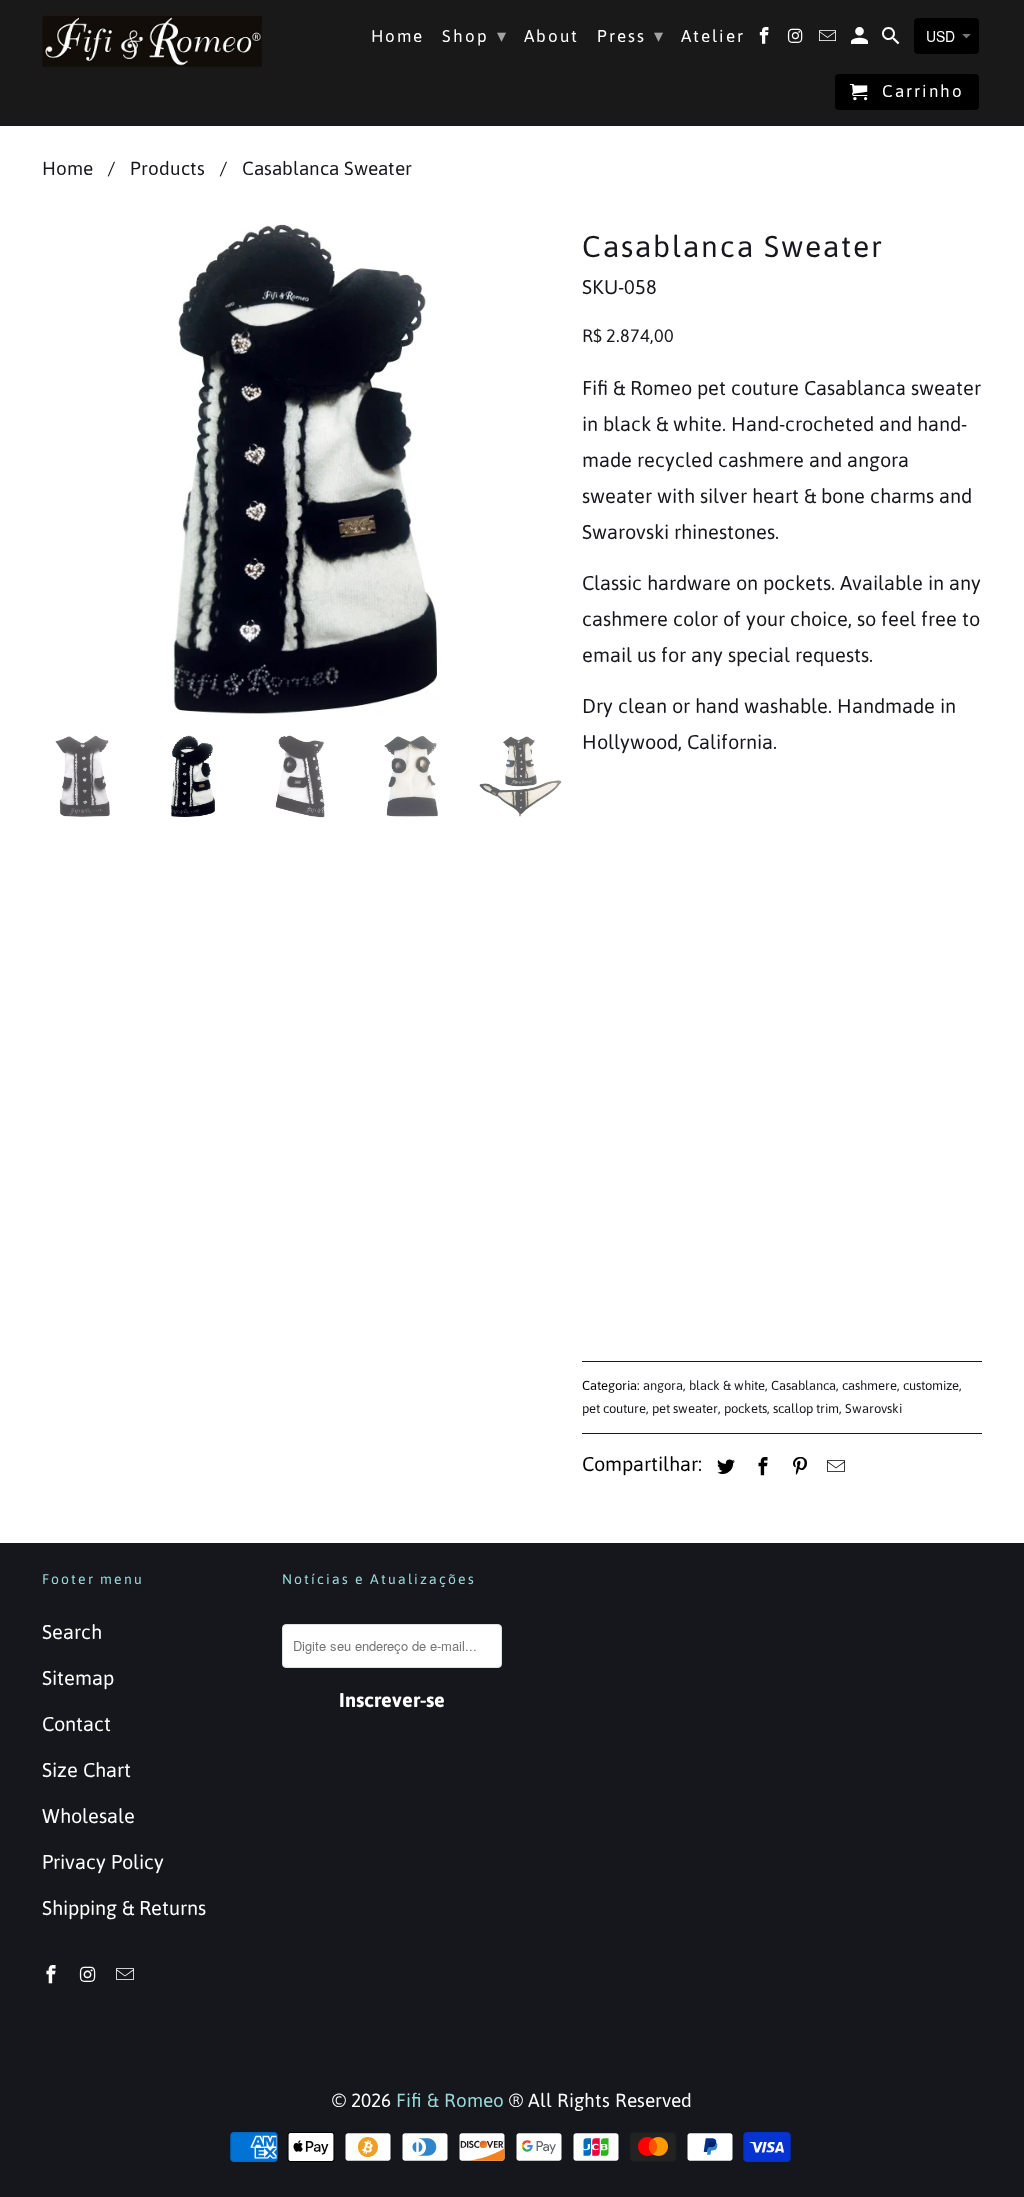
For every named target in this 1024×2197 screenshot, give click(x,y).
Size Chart (86, 1769)
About (551, 36)
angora (663, 1385)
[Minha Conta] (861, 40)
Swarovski (873, 1408)
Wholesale (88, 1815)
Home (397, 36)
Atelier (713, 36)
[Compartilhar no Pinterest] (797, 1466)
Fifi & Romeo (450, 2100)
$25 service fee (668, 960)
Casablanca (803, 1385)
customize (931, 1385)
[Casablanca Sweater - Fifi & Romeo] (302, 470)
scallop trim (806, 1408)
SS (663, 849)
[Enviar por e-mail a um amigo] (833, 1466)
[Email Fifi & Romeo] (127, 1974)
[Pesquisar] (892, 40)
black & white (727, 1385)
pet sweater (685, 1408)
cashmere (869, 1385)
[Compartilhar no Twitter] (723, 1466)
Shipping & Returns (124, 1907)
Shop (475, 35)
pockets (745, 1408)
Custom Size (918, 849)
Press (631, 35)
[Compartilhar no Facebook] (760, 1466)
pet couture (614, 1408)
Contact (76, 1723)
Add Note (623, 1079)
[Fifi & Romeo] (152, 41)
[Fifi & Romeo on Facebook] (53, 1974)
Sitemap (78, 1677)
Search (72, 1631)
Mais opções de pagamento (782, 1280)
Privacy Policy (103, 1861)
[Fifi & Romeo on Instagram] (90, 1974)
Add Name (628, 920)
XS (605, 849)
